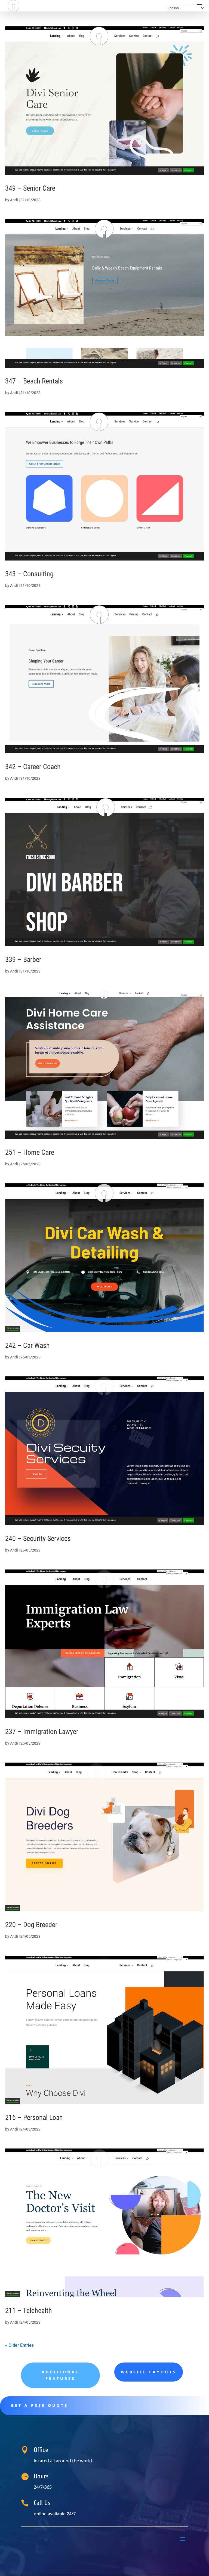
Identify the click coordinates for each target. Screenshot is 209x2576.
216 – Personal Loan (34, 2117)
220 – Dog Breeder (31, 1925)
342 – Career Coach (33, 767)
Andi (14, 200)
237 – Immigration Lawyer (42, 1732)
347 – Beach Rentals (34, 381)
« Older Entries (19, 2345)
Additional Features (60, 2375)
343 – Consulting (29, 574)
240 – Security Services (38, 1538)
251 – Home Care (30, 1152)
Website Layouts (149, 2372)
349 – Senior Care (30, 188)
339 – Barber (23, 959)
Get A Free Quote (39, 2405)
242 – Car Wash (27, 1345)
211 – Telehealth (29, 2311)
